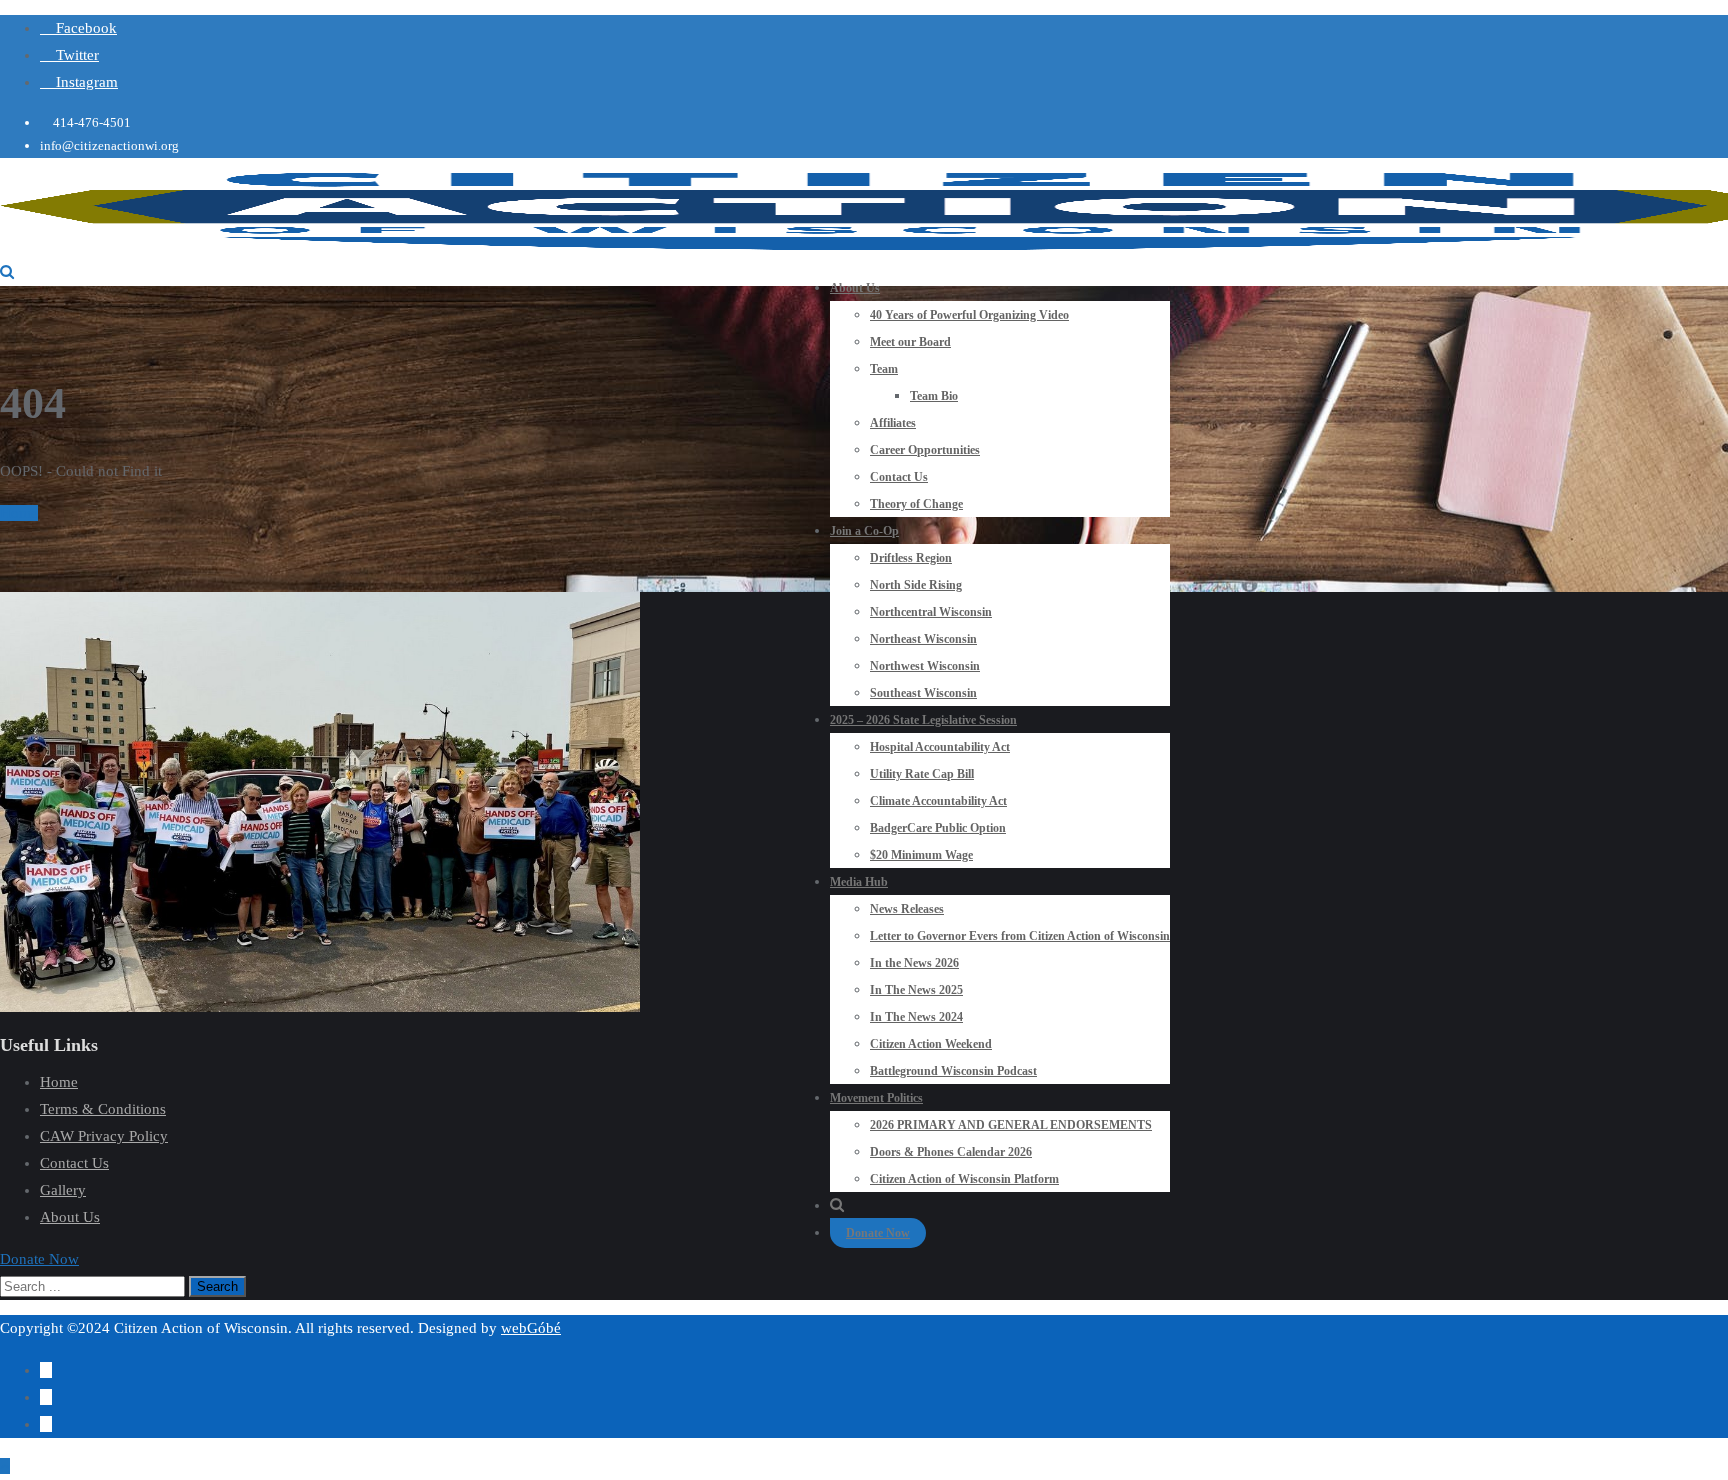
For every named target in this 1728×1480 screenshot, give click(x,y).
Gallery (63, 1190)
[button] (39, 1259)
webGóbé (531, 1328)
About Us (70, 1217)
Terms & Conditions (103, 1109)
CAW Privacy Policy (104, 1136)
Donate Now (878, 1233)
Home (19, 513)
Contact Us (74, 1163)
